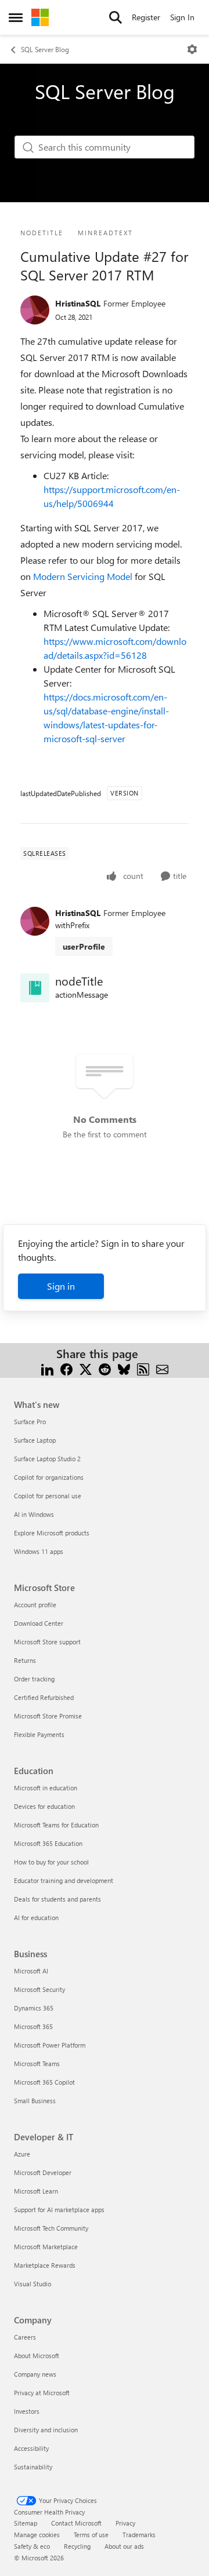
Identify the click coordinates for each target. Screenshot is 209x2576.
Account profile (35, 1605)
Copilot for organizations (49, 1477)
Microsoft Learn (36, 2191)
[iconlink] (35, 988)
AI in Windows (34, 1514)
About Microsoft (37, 2356)
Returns (25, 1660)
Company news (35, 2374)
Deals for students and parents (57, 1899)
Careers (25, 2337)
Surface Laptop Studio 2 (47, 1459)
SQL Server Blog (45, 49)
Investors (27, 2411)
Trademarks (139, 2535)
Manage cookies (37, 2535)
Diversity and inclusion (46, 2430)
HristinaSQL (78, 303)
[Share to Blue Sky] (124, 1368)
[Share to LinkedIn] (47, 1368)
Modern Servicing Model (83, 576)
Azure (22, 2154)
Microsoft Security (39, 1989)
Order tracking (34, 1679)
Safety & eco (32, 2546)
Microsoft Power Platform (50, 2045)
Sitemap (26, 2523)
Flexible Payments (39, 1734)
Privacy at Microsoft (42, 2393)
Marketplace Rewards (45, 2265)
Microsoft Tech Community (51, 2228)
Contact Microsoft (76, 2523)
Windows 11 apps (39, 1551)
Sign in (61, 1286)
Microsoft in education (46, 1788)
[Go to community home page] (40, 17)
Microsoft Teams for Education (56, 1825)
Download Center (39, 1623)
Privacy (125, 2523)
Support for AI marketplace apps (59, 2210)
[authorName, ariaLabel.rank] (35, 310)
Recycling (77, 2546)
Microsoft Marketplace (46, 2247)
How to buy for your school (51, 1862)
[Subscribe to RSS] (143, 1368)
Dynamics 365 (34, 2008)
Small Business (35, 2101)
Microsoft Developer (43, 2172)
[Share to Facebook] (66, 1368)
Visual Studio (33, 2284)
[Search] (116, 17)
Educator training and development (64, 1880)
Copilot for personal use (48, 1496)
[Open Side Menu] (16, 17)
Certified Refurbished (44, 1697)
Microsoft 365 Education (48, 1843)
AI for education (36, 1918)
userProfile (84, 946)
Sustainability (33, 2467)
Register (146, 17)
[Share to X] (86, 1368)
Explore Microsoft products (52, 1533)
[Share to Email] (162, 1368)
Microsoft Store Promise (48, 1716)
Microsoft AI (31, 1971)
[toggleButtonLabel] (192, 49)
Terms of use (91, 2535)
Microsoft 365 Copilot (44, 2082)
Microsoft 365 (33, 2026)
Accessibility (31, 2448)
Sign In (182, 17)
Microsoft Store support (47, 1642)
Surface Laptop (35, 1440)
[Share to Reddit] (105, 1368)
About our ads (124, 2546)
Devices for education (44, 1806)
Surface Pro (30, 1422)
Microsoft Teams (37, 2064)
